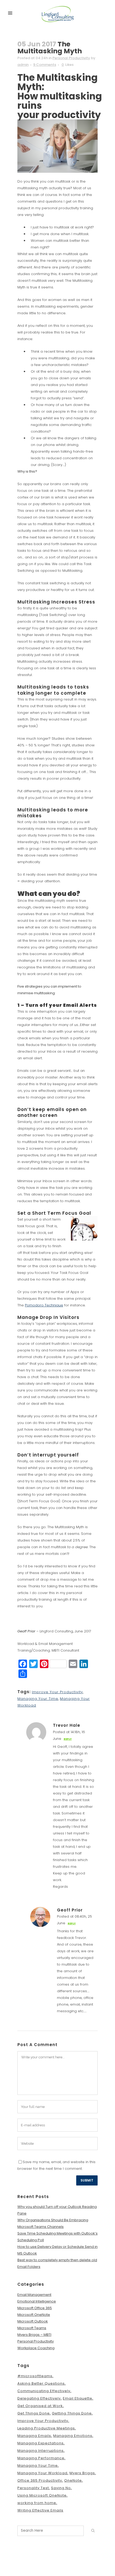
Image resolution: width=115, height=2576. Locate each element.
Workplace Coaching (36, 2348)
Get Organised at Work (40, 2406)
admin (23, 65)
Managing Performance (41, 2458)
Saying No (61, 2488)
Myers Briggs (82, 2473)
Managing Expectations (41, 2443)
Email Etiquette (78, 2398)
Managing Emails (34, 2436)
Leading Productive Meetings (46, 2428)
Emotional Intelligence (37, 2301)
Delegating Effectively (39, 2398)
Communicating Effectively (44, 2391)
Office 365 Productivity (40, 2480)
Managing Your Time (38, 1699)
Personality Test (33, 2488)
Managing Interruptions (41, 2451)
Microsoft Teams (32, 2328)
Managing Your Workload (42, 2473)
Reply (68, 1739)
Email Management (34, 2295)
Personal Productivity (71, 58)
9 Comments (45, 65)
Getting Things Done (72, 2413)
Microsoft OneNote (34, 2315)
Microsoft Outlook (33, 2321)
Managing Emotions (73, 2436)
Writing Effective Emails (40, 2510)
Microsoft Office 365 (35, 2308)
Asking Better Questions (41, 2383)
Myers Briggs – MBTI (34, 2335)
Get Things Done (34, 2413)
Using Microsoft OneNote (42, 2495)
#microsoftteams (35, 2376)
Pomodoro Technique (44, 1305)
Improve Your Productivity (57, 1692)
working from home (37, 2503)
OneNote (73, 2480)
